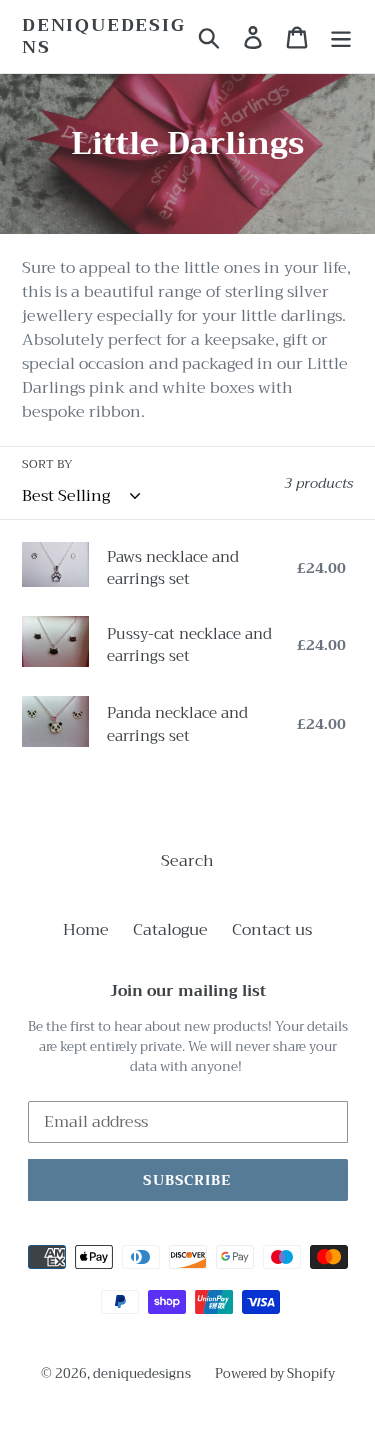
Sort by (47, 464)
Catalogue (170, 930)
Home (86, 930)
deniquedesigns (104, 36)
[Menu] (341, 36)
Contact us (272, 930)
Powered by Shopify (275, 1373)
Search (187, 861)
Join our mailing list (188, 991)
